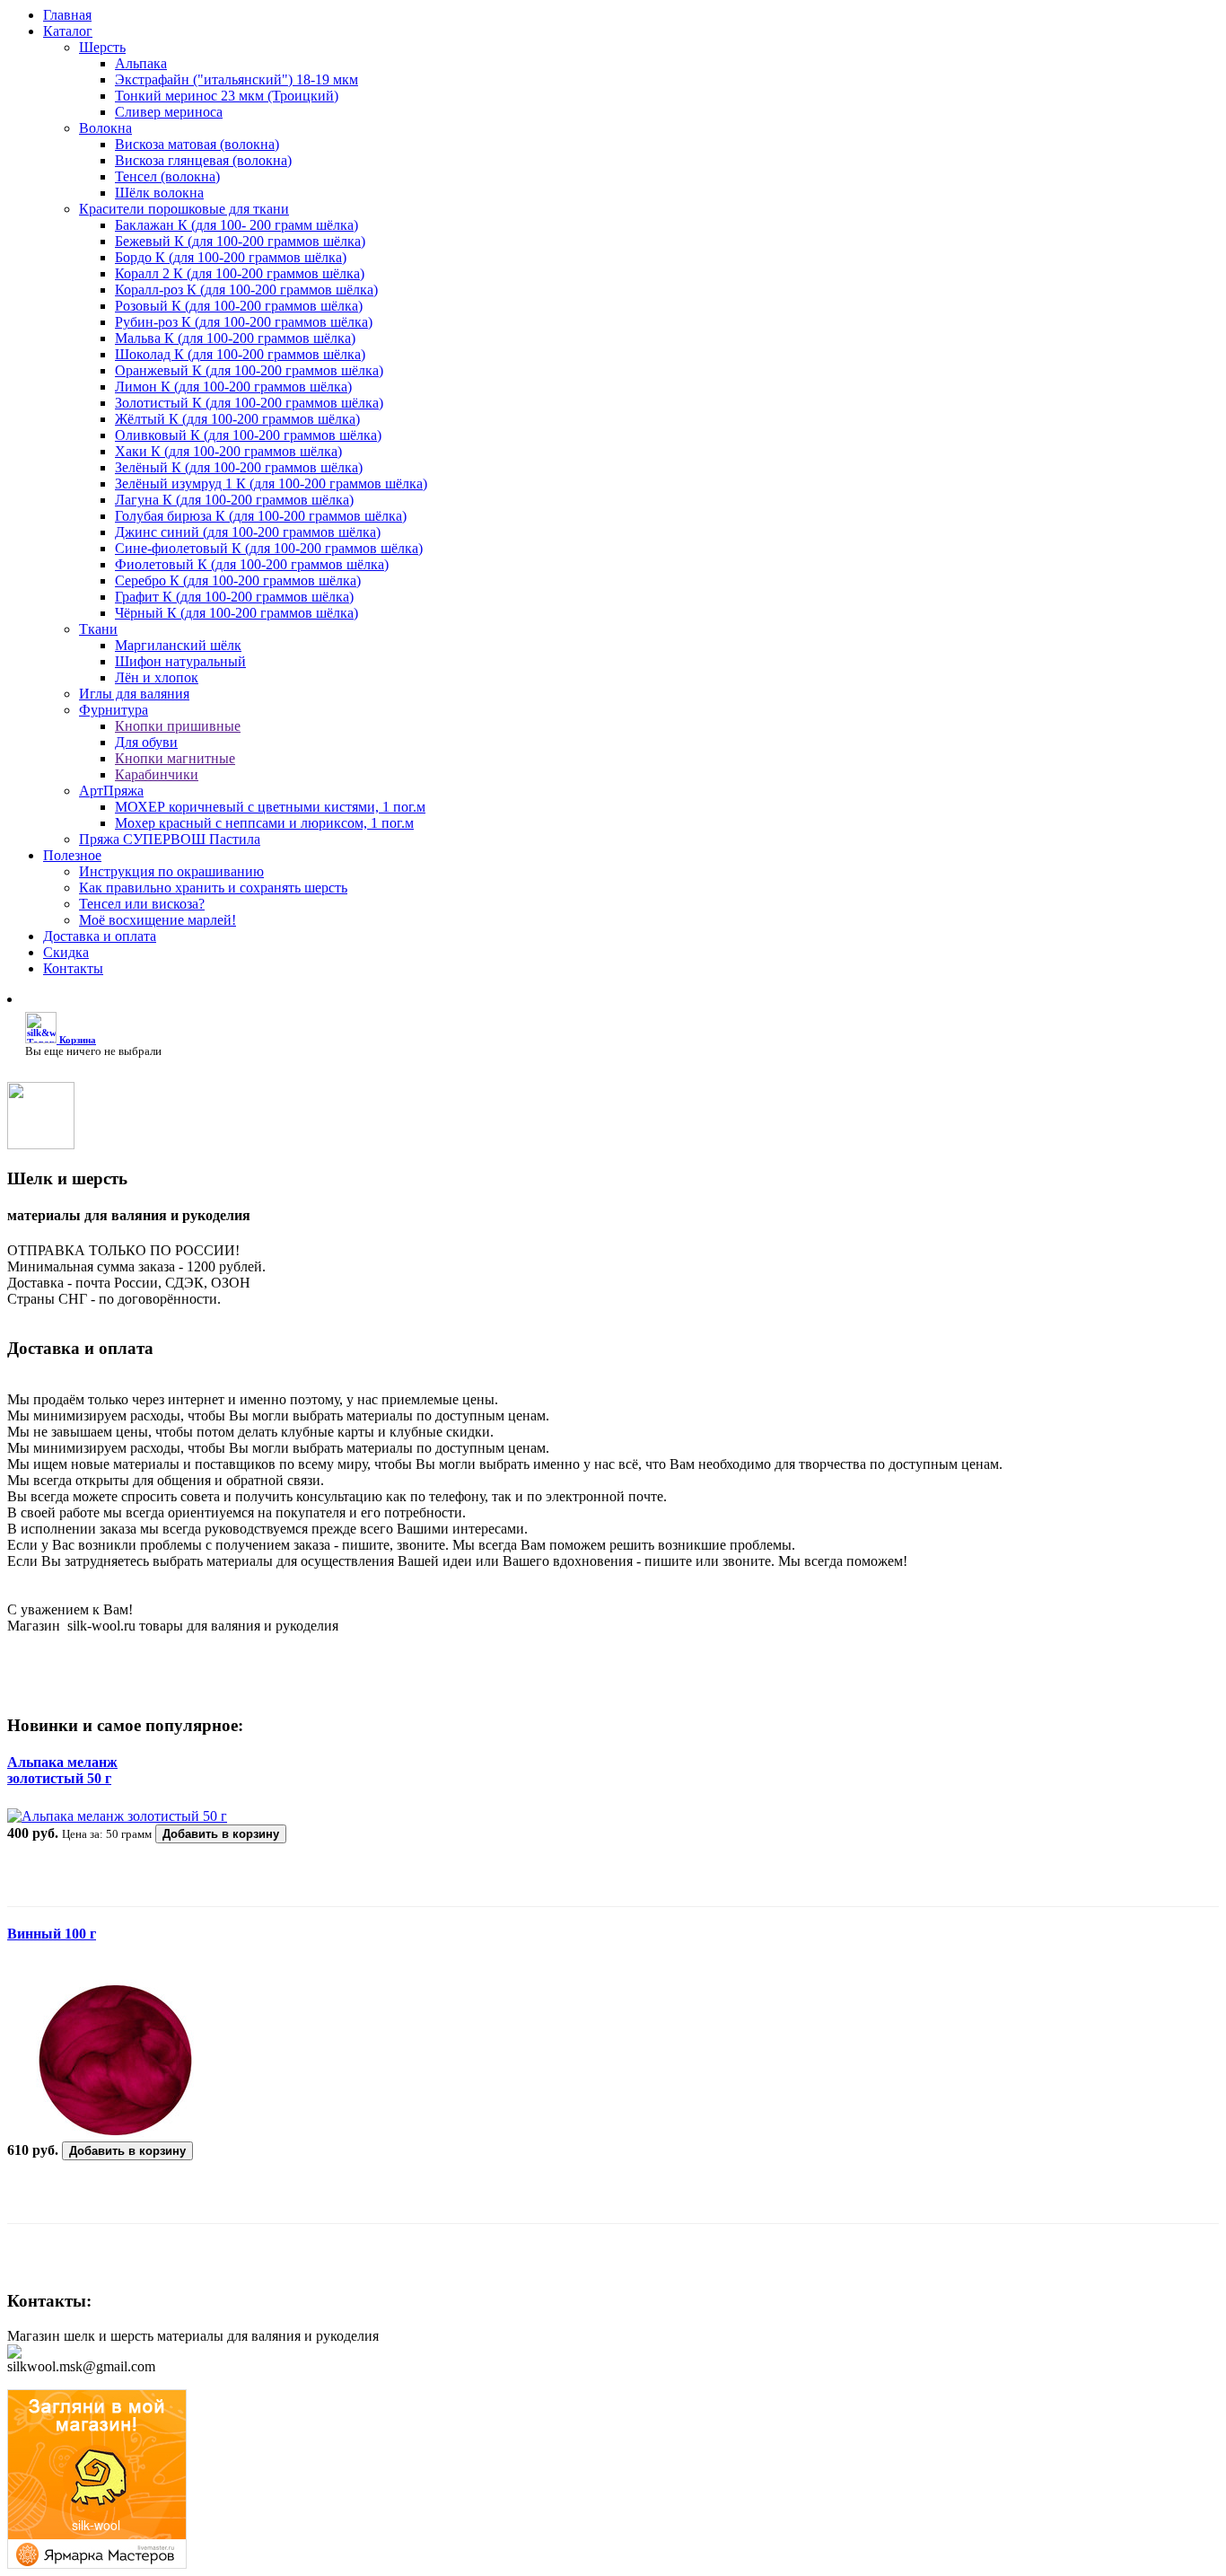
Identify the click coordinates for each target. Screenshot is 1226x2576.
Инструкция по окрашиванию (171, 871)
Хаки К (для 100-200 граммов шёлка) (228, 451)
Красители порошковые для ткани (184, 209)
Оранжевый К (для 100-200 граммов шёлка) (249, 370)
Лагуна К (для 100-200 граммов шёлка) (234, 500)
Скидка (66, 952)
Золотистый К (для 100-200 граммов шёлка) (249, 403)
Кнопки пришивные (178, 726)
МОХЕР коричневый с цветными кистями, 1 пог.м (270, 807)
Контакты (73, 968)
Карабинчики (157, 774)
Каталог (68, 31)
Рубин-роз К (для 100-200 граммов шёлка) (244, 322)
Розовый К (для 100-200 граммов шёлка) (239, 306)
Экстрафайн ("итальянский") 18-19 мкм (236, 79)
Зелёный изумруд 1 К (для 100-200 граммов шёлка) (271, 484)
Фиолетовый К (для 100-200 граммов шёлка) (252, 564)
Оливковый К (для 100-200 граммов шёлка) (248, 435)
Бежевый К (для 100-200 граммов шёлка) (240, 241)
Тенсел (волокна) (167, 176)
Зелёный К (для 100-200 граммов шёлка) (239, 467)
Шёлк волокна (159, 193)
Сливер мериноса (169, 112)
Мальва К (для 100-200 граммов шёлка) (235, 338)
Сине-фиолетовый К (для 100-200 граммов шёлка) (269, 548)
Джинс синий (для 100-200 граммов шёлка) (248, 532)
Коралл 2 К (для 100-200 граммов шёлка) (240, 273)
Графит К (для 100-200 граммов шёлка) (234, 597)
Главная (67, 15)
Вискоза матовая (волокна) (197, 144)
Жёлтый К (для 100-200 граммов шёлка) (237, 419)
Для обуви (146, 742)
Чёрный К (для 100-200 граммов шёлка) (236, 613)
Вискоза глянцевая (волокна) (203, 160)
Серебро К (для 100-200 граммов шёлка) (238, 580)
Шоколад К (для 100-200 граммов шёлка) (240, 354)
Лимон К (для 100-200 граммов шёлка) (233, 387)
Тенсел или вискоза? (142, 904)
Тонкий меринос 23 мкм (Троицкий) (227, 96)
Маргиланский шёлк (178, 645)
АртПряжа (111, 791)
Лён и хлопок (157, 677)
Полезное (72, 855)
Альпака (141, 63)
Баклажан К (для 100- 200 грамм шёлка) (236, 225)
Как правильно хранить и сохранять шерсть (213, 888)
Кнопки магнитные (175, 758)
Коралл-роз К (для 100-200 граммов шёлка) (246, 290)
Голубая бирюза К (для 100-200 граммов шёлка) (261, 516)
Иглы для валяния (134, 694)
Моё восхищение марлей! (158, 920)
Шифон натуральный (180, 661)
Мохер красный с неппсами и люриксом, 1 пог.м (264, 823)
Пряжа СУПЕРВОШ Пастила (170, 839)
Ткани (98, 629)
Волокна (105, 128)
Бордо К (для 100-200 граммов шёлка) (231, 257)
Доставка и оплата (100, 936)
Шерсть (102, 47)
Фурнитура (114, 710)
